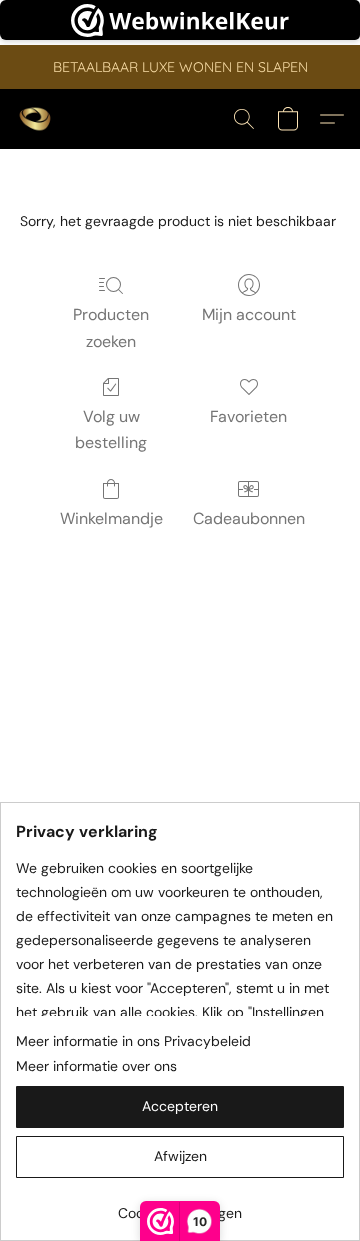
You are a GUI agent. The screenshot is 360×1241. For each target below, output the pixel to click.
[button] (36, 119)
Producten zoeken (111, 327)
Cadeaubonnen (249, 518)
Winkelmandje (111, 518)
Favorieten (248, 416)
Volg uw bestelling (111, 429)
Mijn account (249, 314)
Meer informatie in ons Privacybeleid (133, 1041)
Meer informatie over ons (96, 1066)
